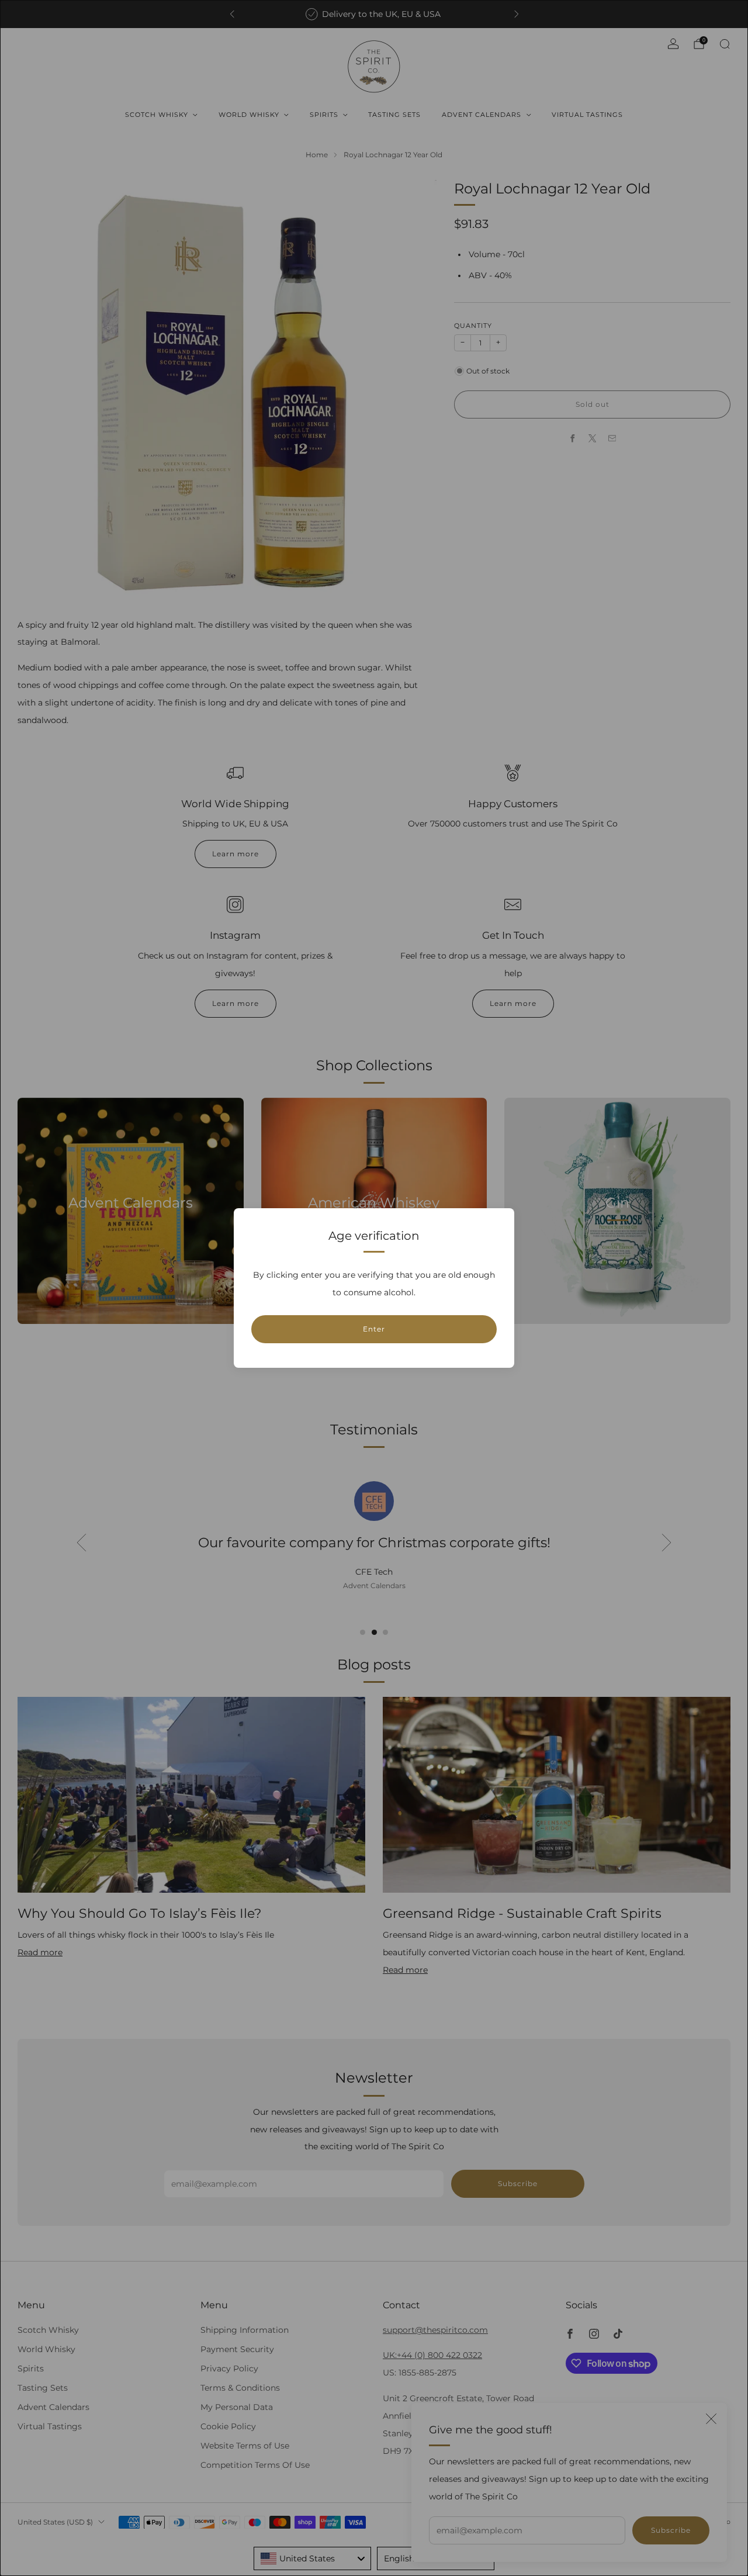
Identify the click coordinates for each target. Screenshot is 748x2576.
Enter (374, 1329)
